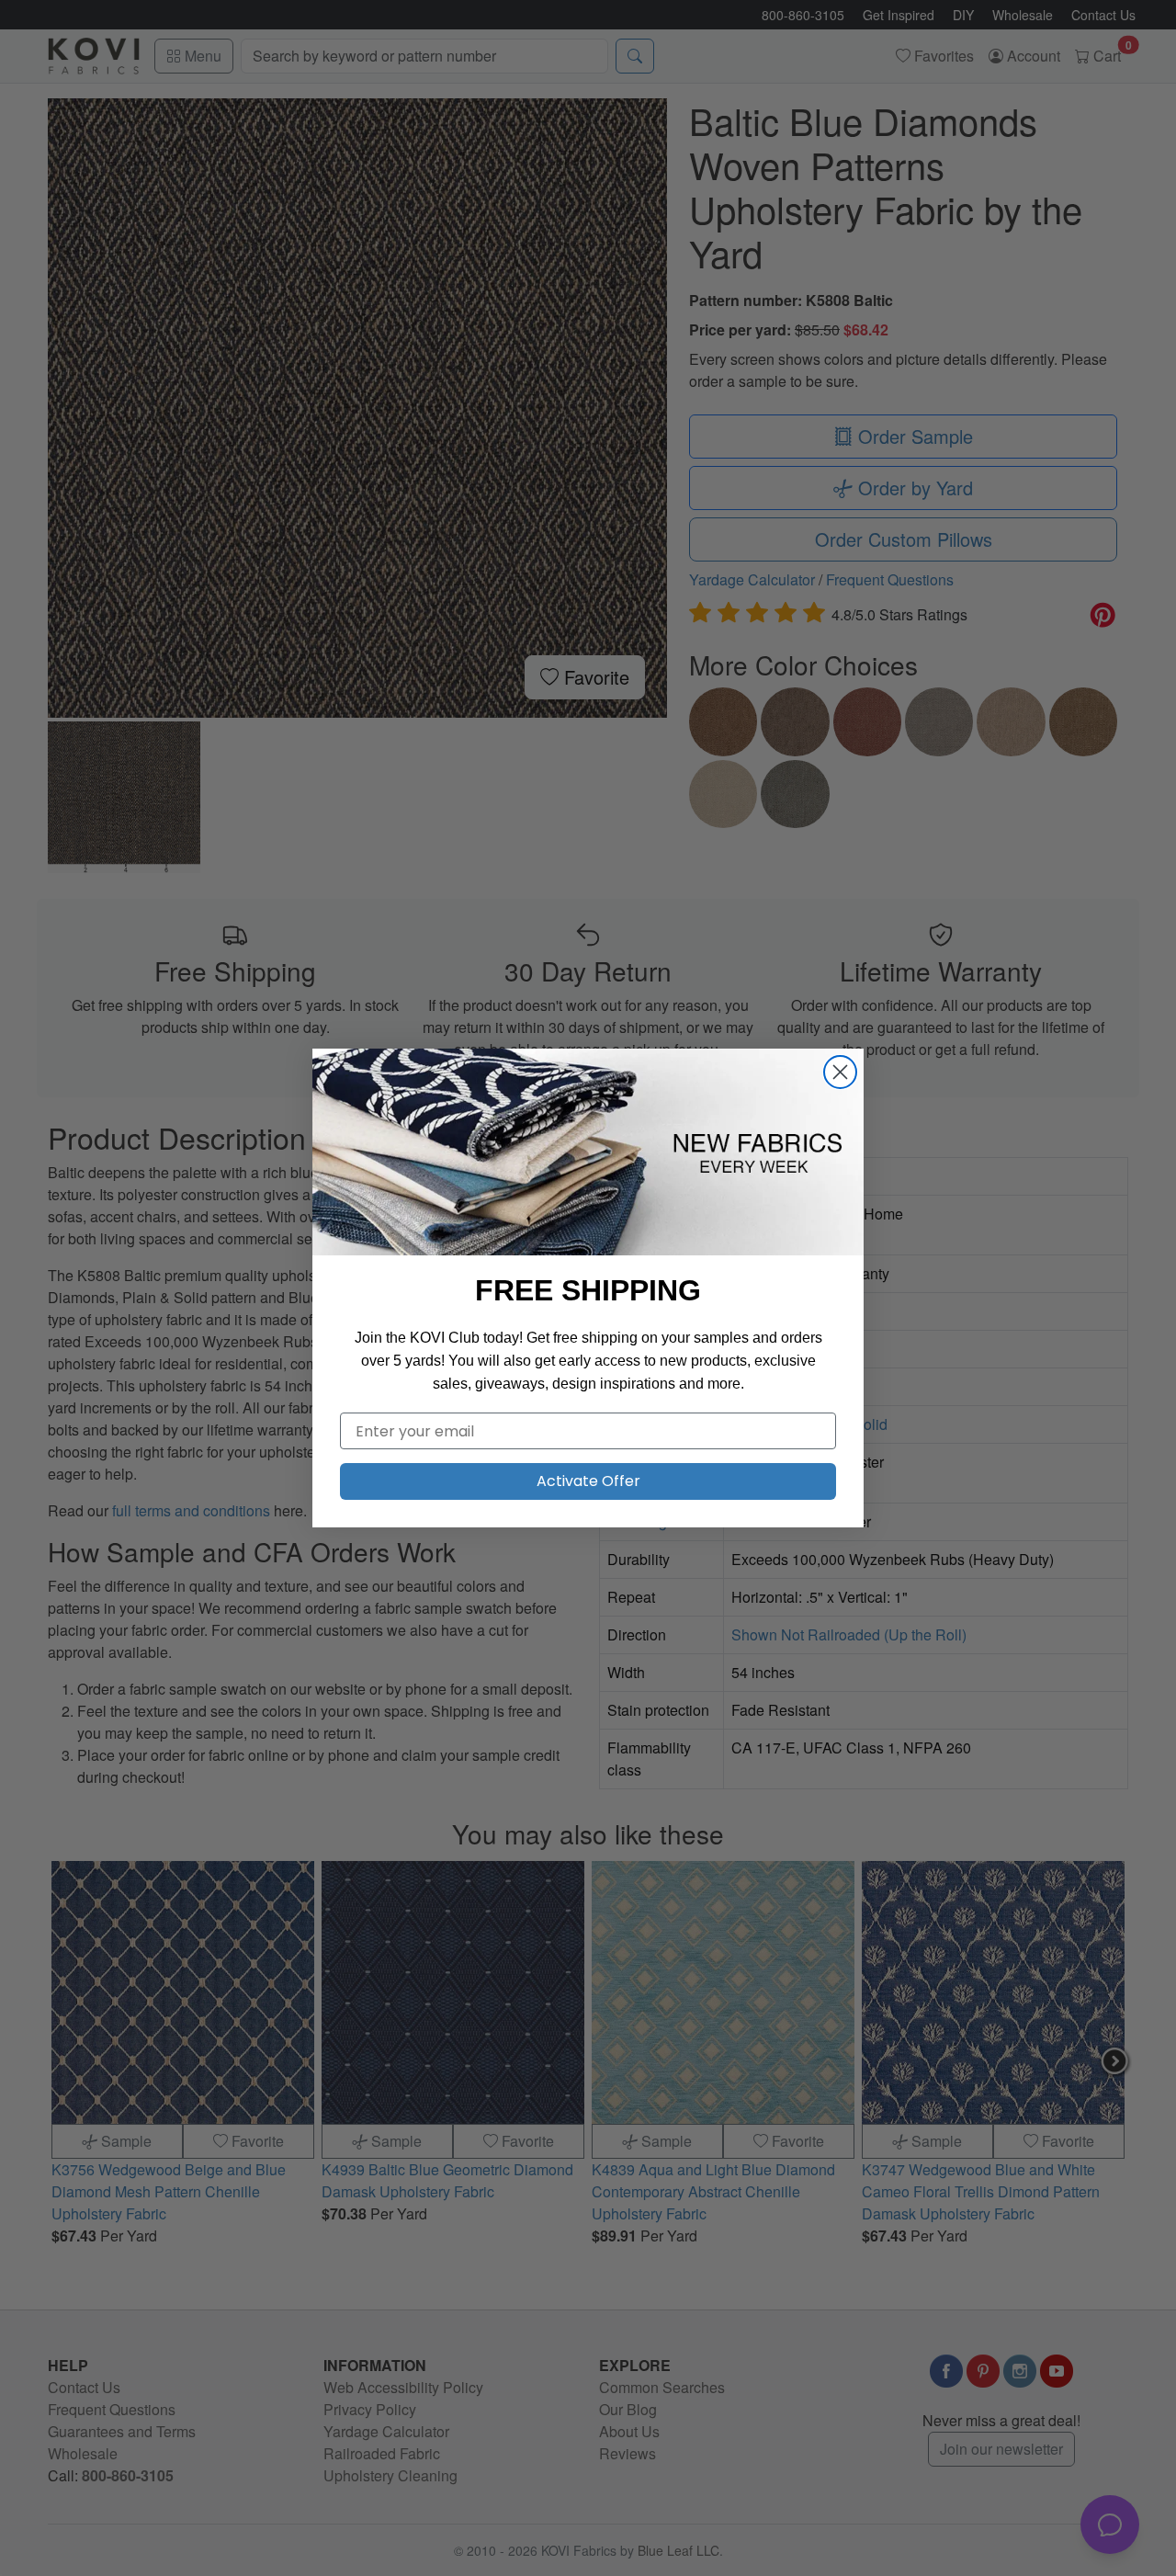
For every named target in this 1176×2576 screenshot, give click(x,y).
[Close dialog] (840, 1072)
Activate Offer (588, 1481)
